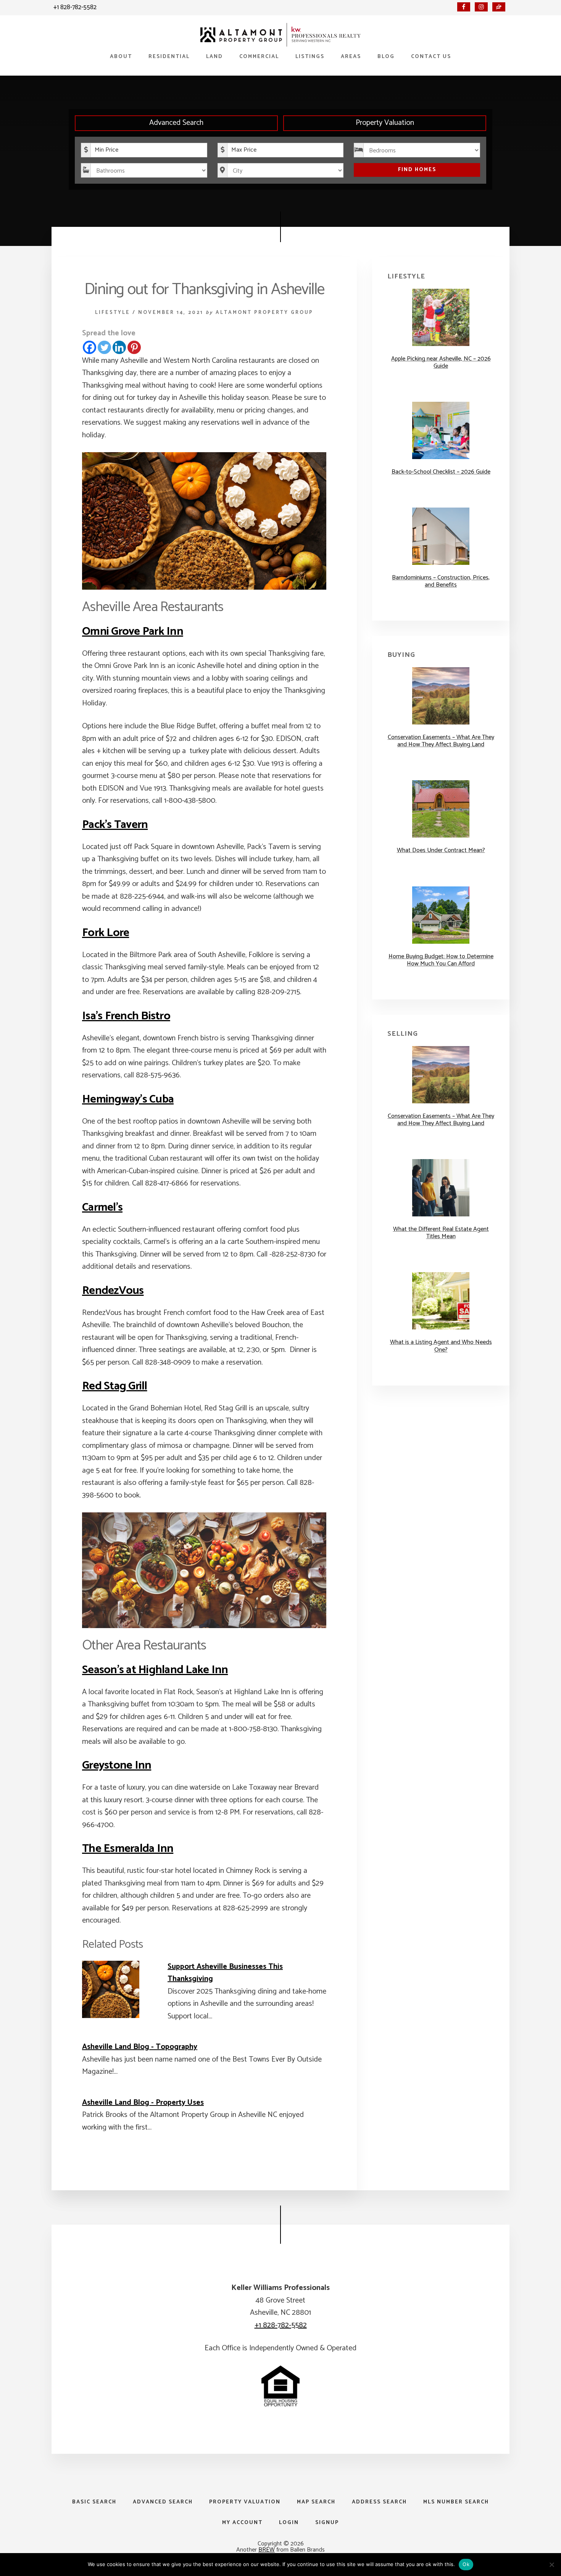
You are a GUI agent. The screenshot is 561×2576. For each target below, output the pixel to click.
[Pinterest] (134, 347)
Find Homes (417, 170)
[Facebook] (89, 347)
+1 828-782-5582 (75, 7)
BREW (267, 2550)
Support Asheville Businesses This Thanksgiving (225, 1973)
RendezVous (113, 1291)
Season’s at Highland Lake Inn (155, 1670)
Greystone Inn (117, 1765)
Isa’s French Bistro (126, 1016)
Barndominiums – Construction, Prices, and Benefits (441, 581)
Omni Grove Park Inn (133, 631)
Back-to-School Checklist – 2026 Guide (441, 472)
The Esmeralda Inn (128, 1849)
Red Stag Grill (115, 1386)
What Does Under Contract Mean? (441, 850)
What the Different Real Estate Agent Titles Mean (441, 1233)
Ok (466, 2564)
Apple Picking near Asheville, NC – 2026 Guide (441, 362)
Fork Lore (106, 933)
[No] (551, 2565)
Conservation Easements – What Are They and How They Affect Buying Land (441, 741)
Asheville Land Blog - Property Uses (143, 2103)
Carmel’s (102, 1207)
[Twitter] (104, 347)
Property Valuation (385, 123)
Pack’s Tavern (115, 825)
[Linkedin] (119, 347)
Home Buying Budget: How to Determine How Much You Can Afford (441, 960)
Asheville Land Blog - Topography (140, 2047)
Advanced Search (176, 123)
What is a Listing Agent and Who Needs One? (441, 1346)
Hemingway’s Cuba (128, 1099)
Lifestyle (113, 313)
